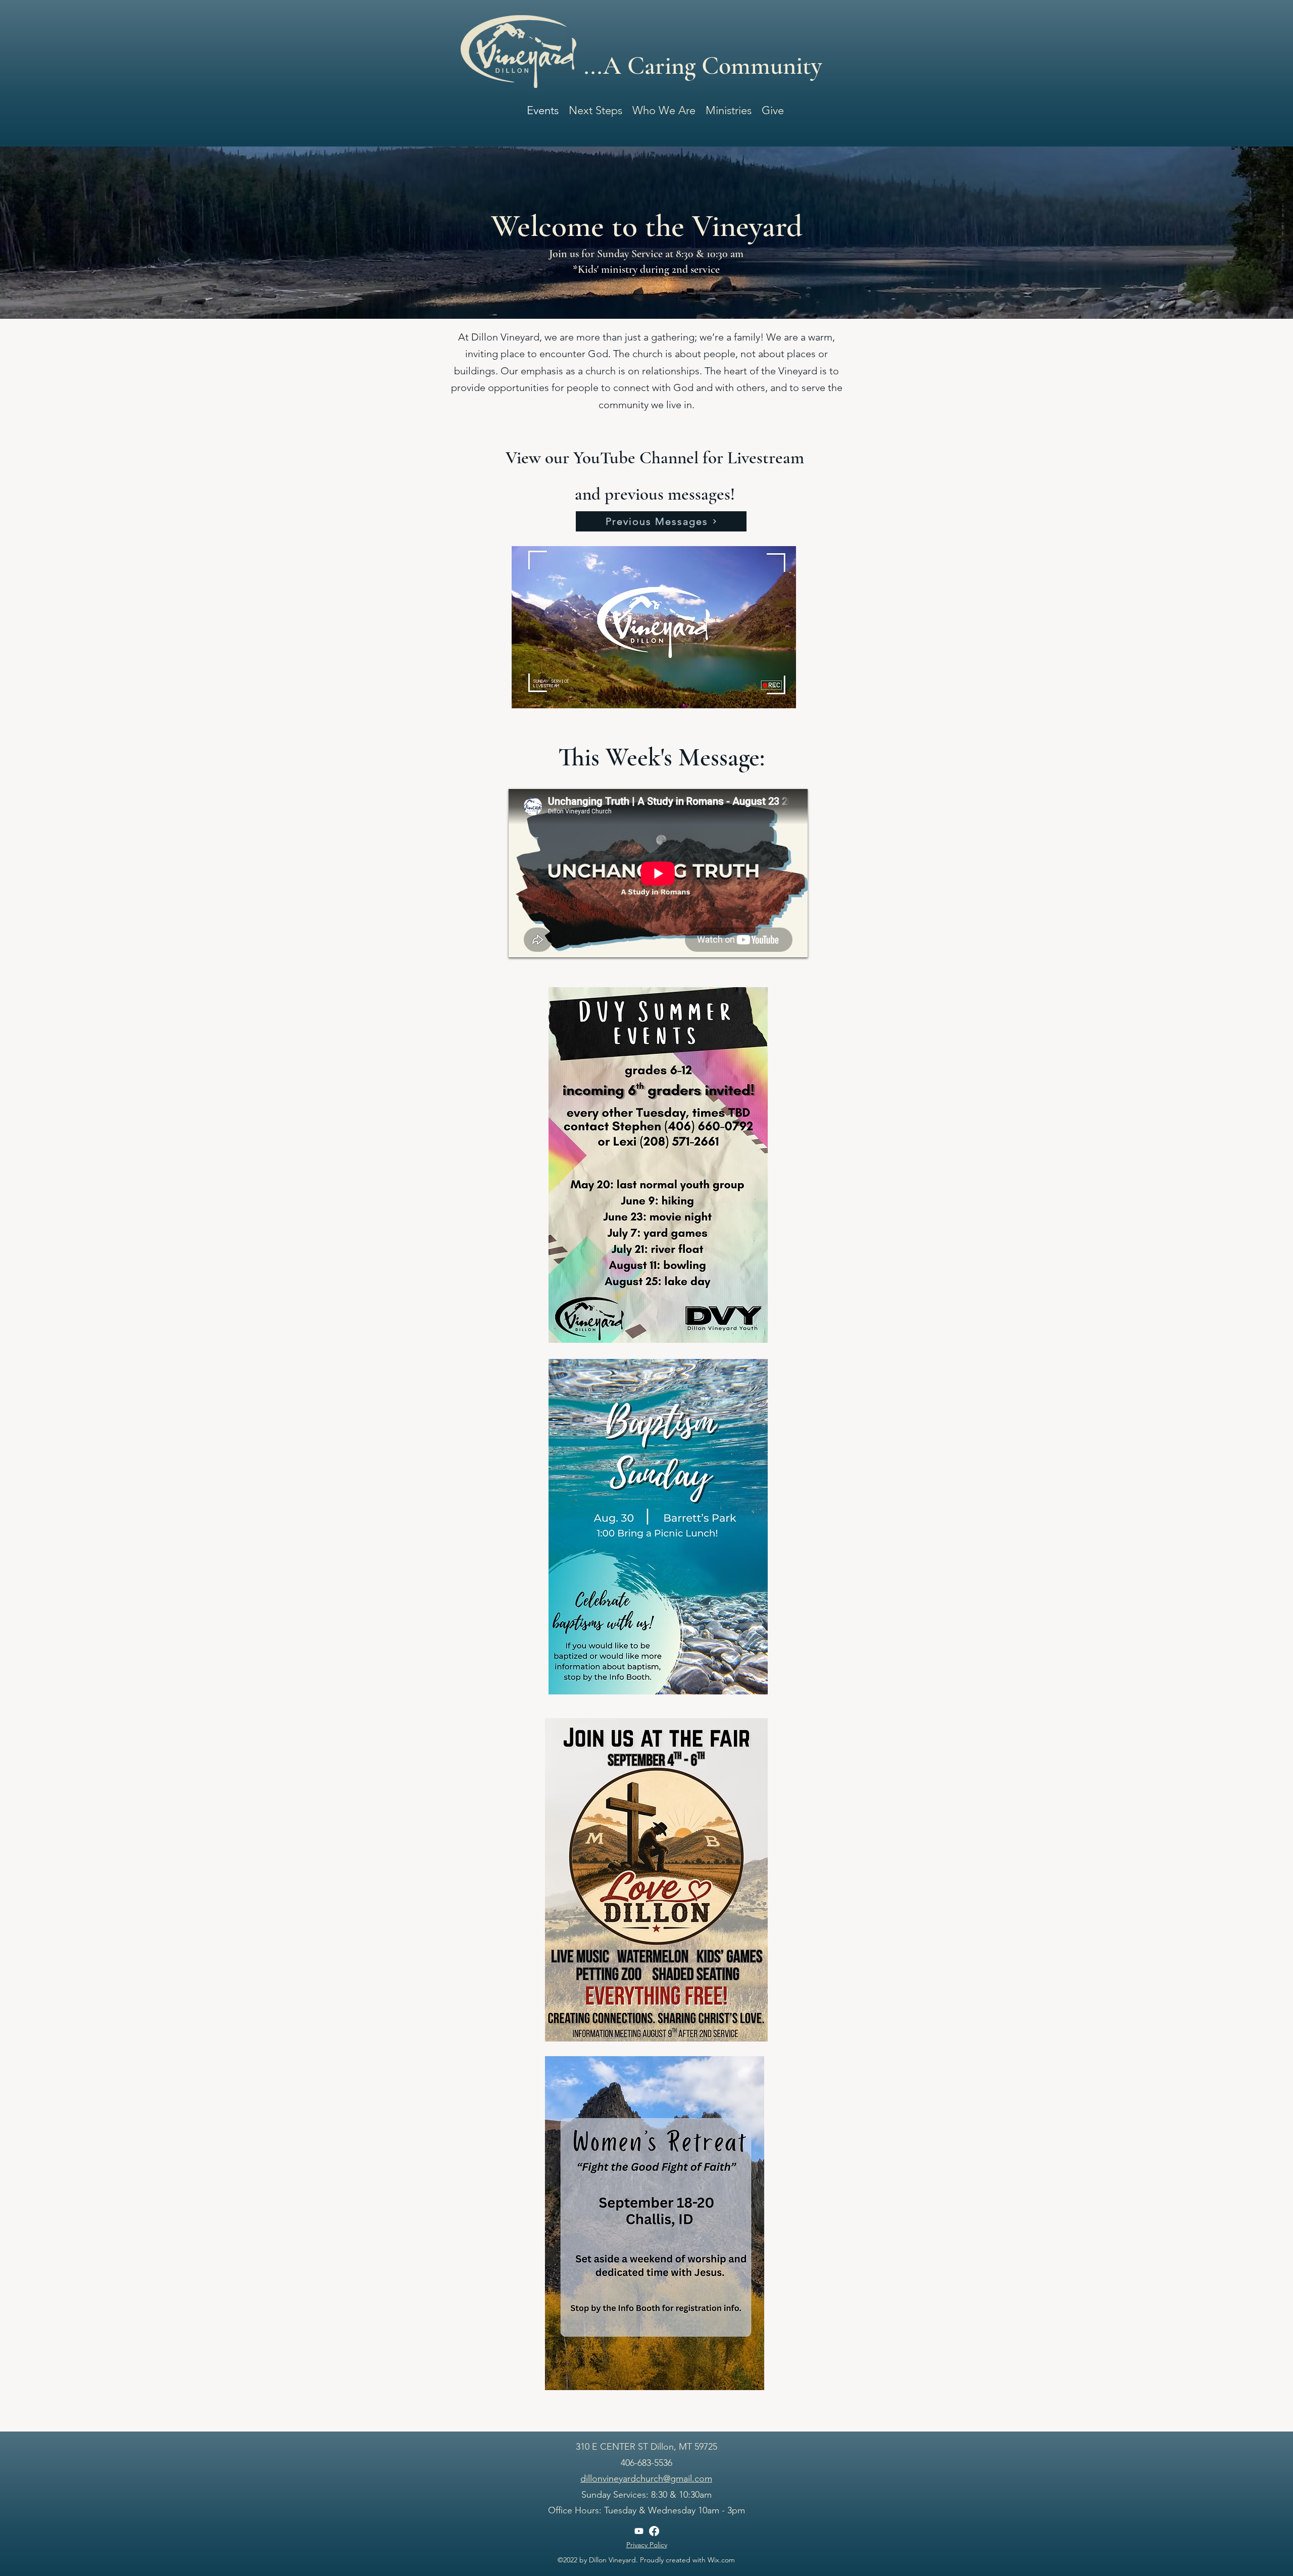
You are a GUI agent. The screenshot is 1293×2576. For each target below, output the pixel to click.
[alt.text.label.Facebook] (654, 2531)
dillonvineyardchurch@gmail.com (646, 2478)
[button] (664, 108)
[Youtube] (639, 2531)
